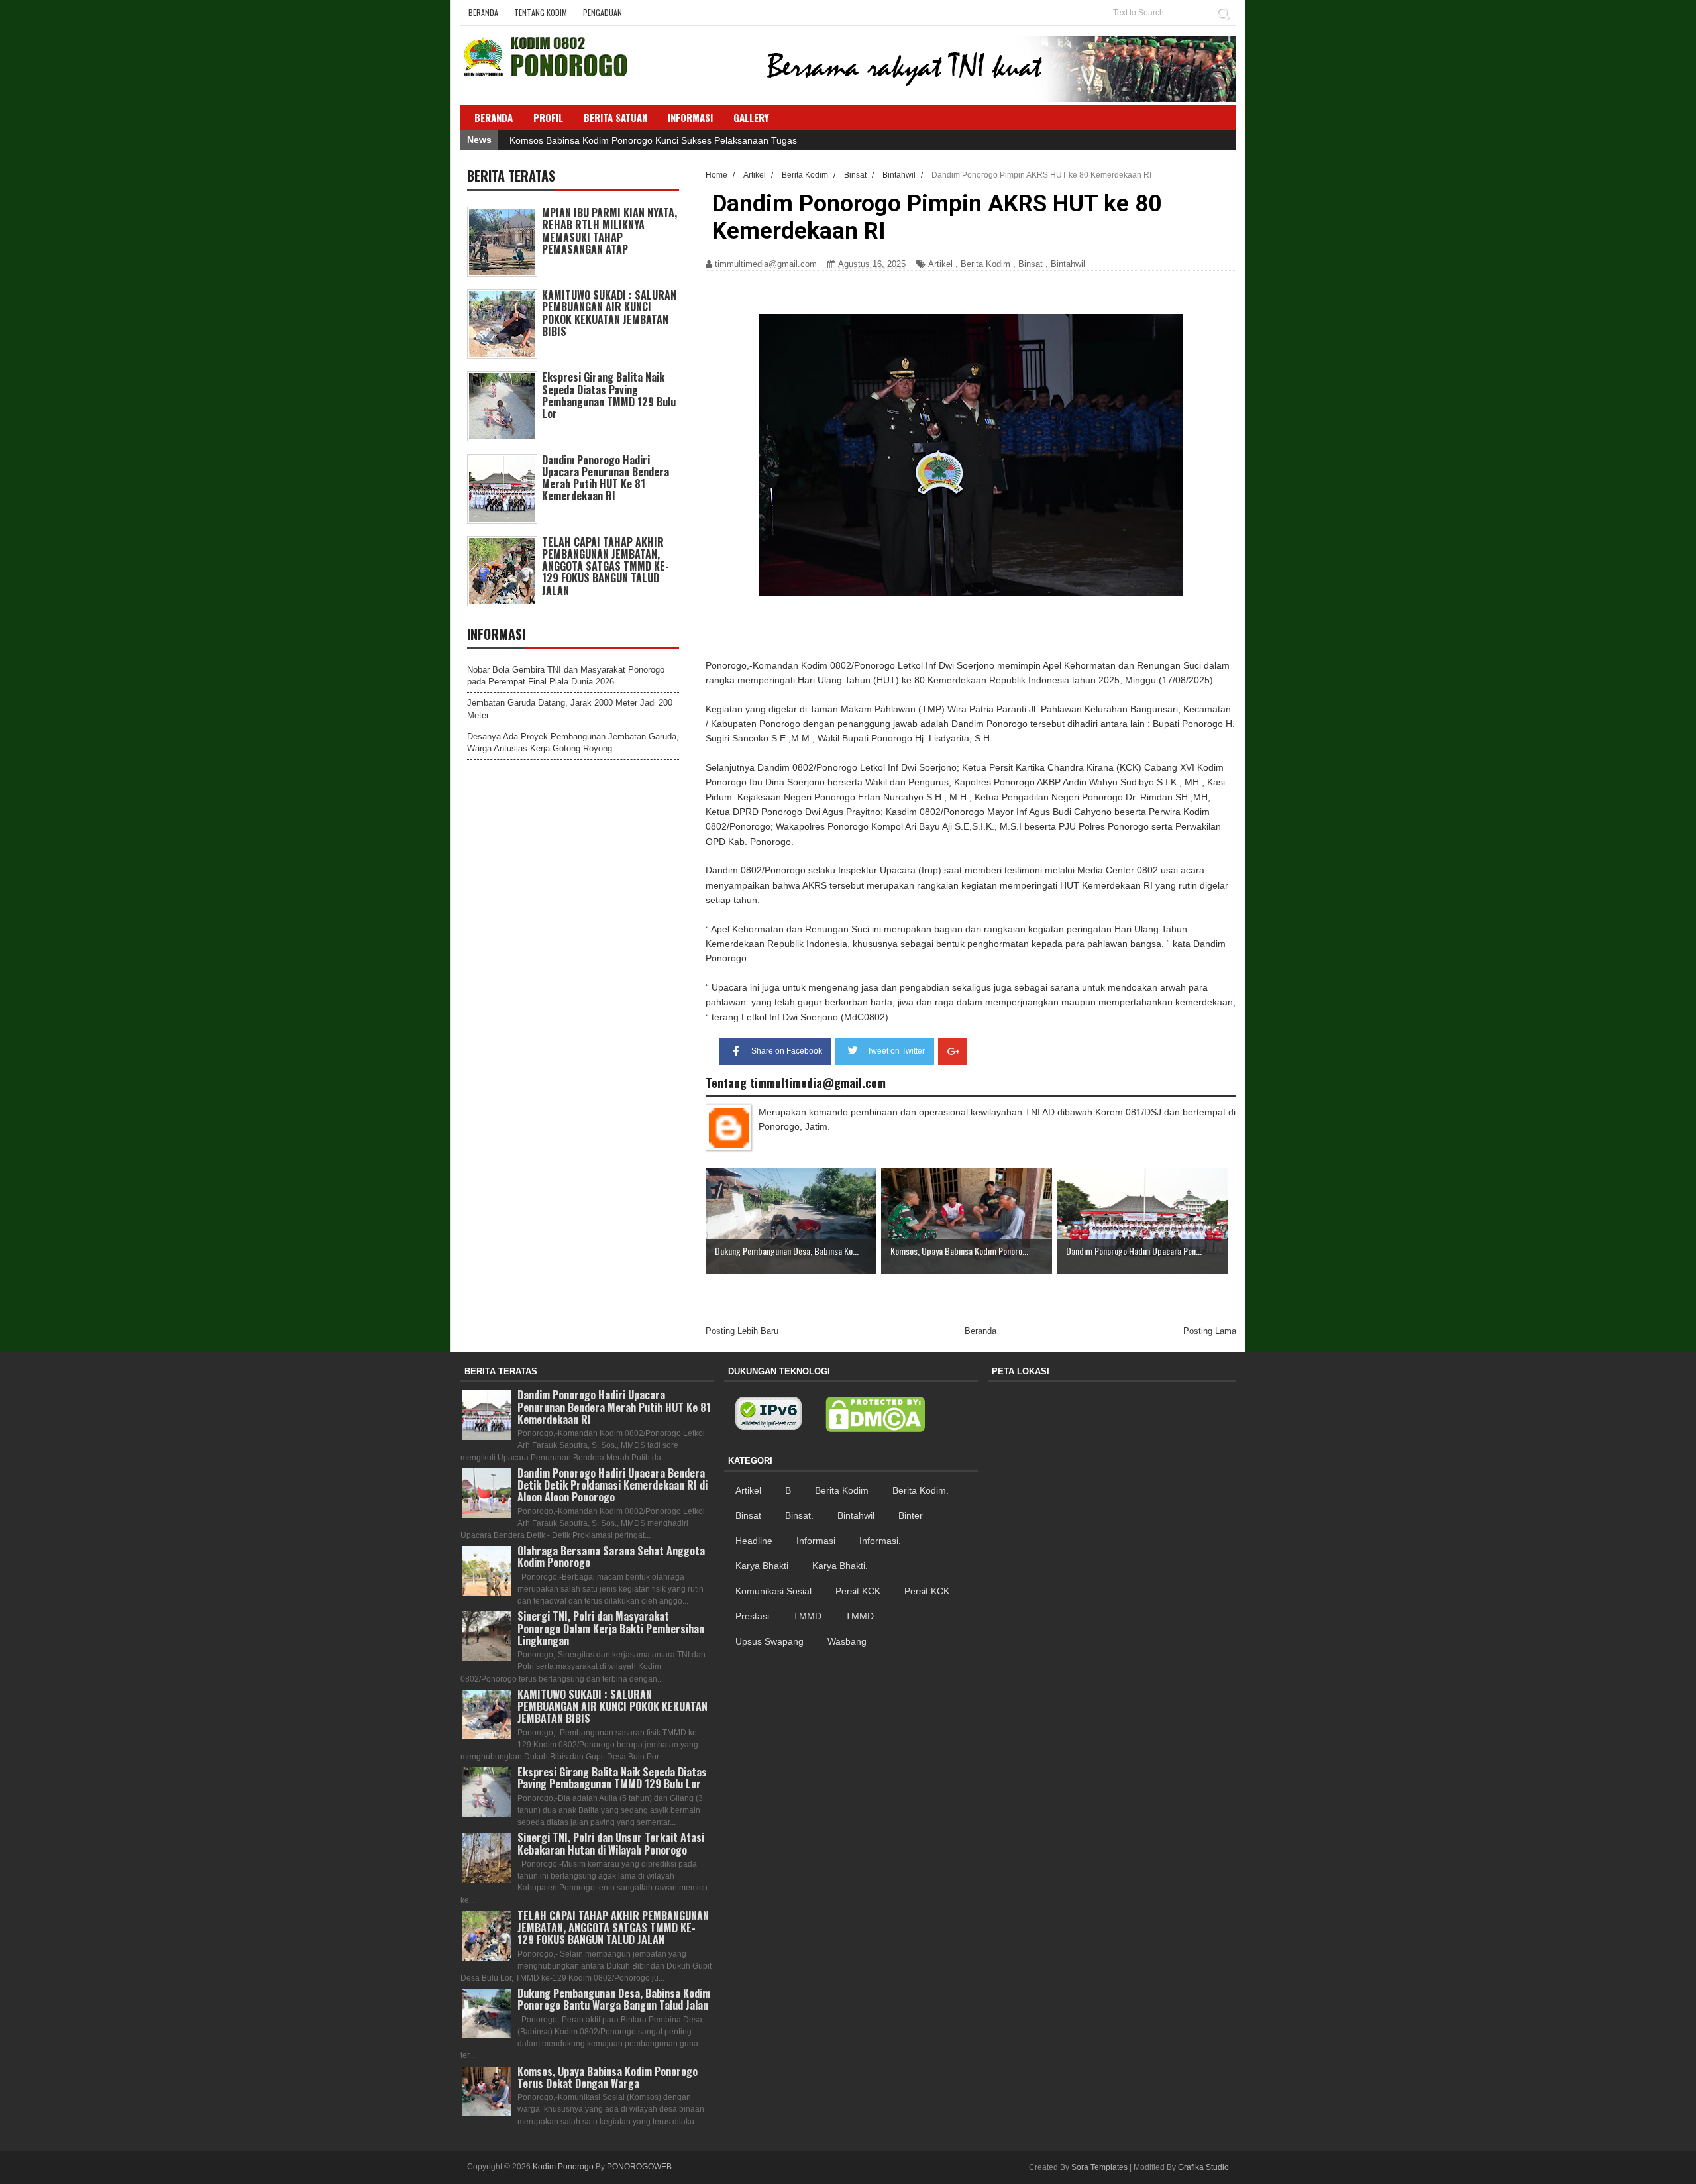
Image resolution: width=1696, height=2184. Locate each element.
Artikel (940, 264)
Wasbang (847, 1641)
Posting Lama (1210, 1331)
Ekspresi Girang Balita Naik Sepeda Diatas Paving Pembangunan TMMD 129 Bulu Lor (609, 395)
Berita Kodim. (921, 1490)
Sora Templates (1099, 2167)
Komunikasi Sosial (773, 1591)
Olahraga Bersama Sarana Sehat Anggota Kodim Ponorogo (611, 1556)
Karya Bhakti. (840, 1566)
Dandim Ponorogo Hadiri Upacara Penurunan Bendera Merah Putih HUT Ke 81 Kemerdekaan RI (606, 478)
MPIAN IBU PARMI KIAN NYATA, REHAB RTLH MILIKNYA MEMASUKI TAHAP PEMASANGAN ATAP (609, 231)
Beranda (483, 12)
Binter (911, 1515)
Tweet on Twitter (896, 1051)
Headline (754, 1541)
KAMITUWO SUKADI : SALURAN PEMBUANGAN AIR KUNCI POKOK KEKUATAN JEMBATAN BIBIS (609, 313)
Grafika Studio (1203, 2167)
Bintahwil (1068, 264)
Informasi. (880, 1541)
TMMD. (861, 1616)
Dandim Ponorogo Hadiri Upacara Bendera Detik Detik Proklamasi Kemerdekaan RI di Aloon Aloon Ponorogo (612, 1485)
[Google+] (953, 1052)
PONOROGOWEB (639, 2167)
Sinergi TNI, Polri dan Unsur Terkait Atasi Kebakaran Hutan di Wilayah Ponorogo (611, 1843)
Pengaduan (603, 12)
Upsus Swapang (769, 1641)
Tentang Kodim (541, 12)
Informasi (816, 1541)
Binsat (1031, 264)
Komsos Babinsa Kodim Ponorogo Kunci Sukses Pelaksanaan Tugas (653, 140)
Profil (548, 117)
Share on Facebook (787, 1051)
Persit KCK (858, 1591)
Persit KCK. (928, 1591)
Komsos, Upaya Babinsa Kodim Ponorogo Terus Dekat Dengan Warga (608, 2077)
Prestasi (752, 1616)
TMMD (807, 1616)
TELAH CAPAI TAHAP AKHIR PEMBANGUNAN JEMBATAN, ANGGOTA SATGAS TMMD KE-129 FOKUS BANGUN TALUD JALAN (606, 566)
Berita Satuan (615, 117)
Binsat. (799, 1515)
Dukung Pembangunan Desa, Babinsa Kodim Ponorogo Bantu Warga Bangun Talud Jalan (614, 1999)
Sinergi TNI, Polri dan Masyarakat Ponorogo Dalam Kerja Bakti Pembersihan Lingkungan (611, 1628)
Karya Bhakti (762, 1566)
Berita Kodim (985, 264)
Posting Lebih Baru (742, 1331)
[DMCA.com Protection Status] (875, 1415)
